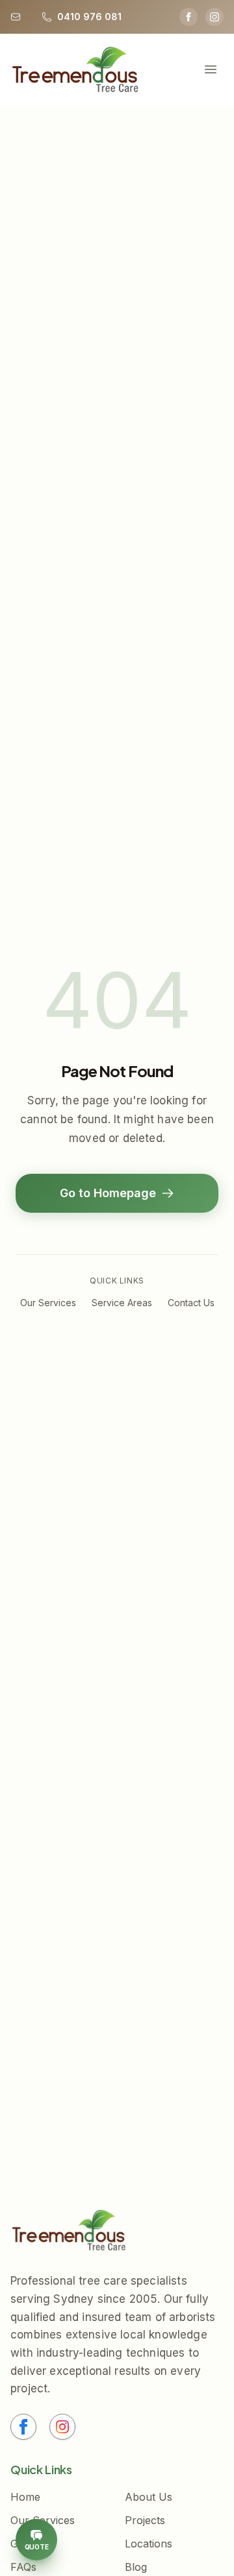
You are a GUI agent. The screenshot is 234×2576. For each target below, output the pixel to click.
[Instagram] (214, 17)
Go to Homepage (108, 1193)
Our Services (48, 1303)
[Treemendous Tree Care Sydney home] (75, 69)
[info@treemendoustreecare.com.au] (18, 17)
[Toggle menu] (211, 69)
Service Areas (122, 1303)
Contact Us (191, 1303)
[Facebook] (188, 17)
